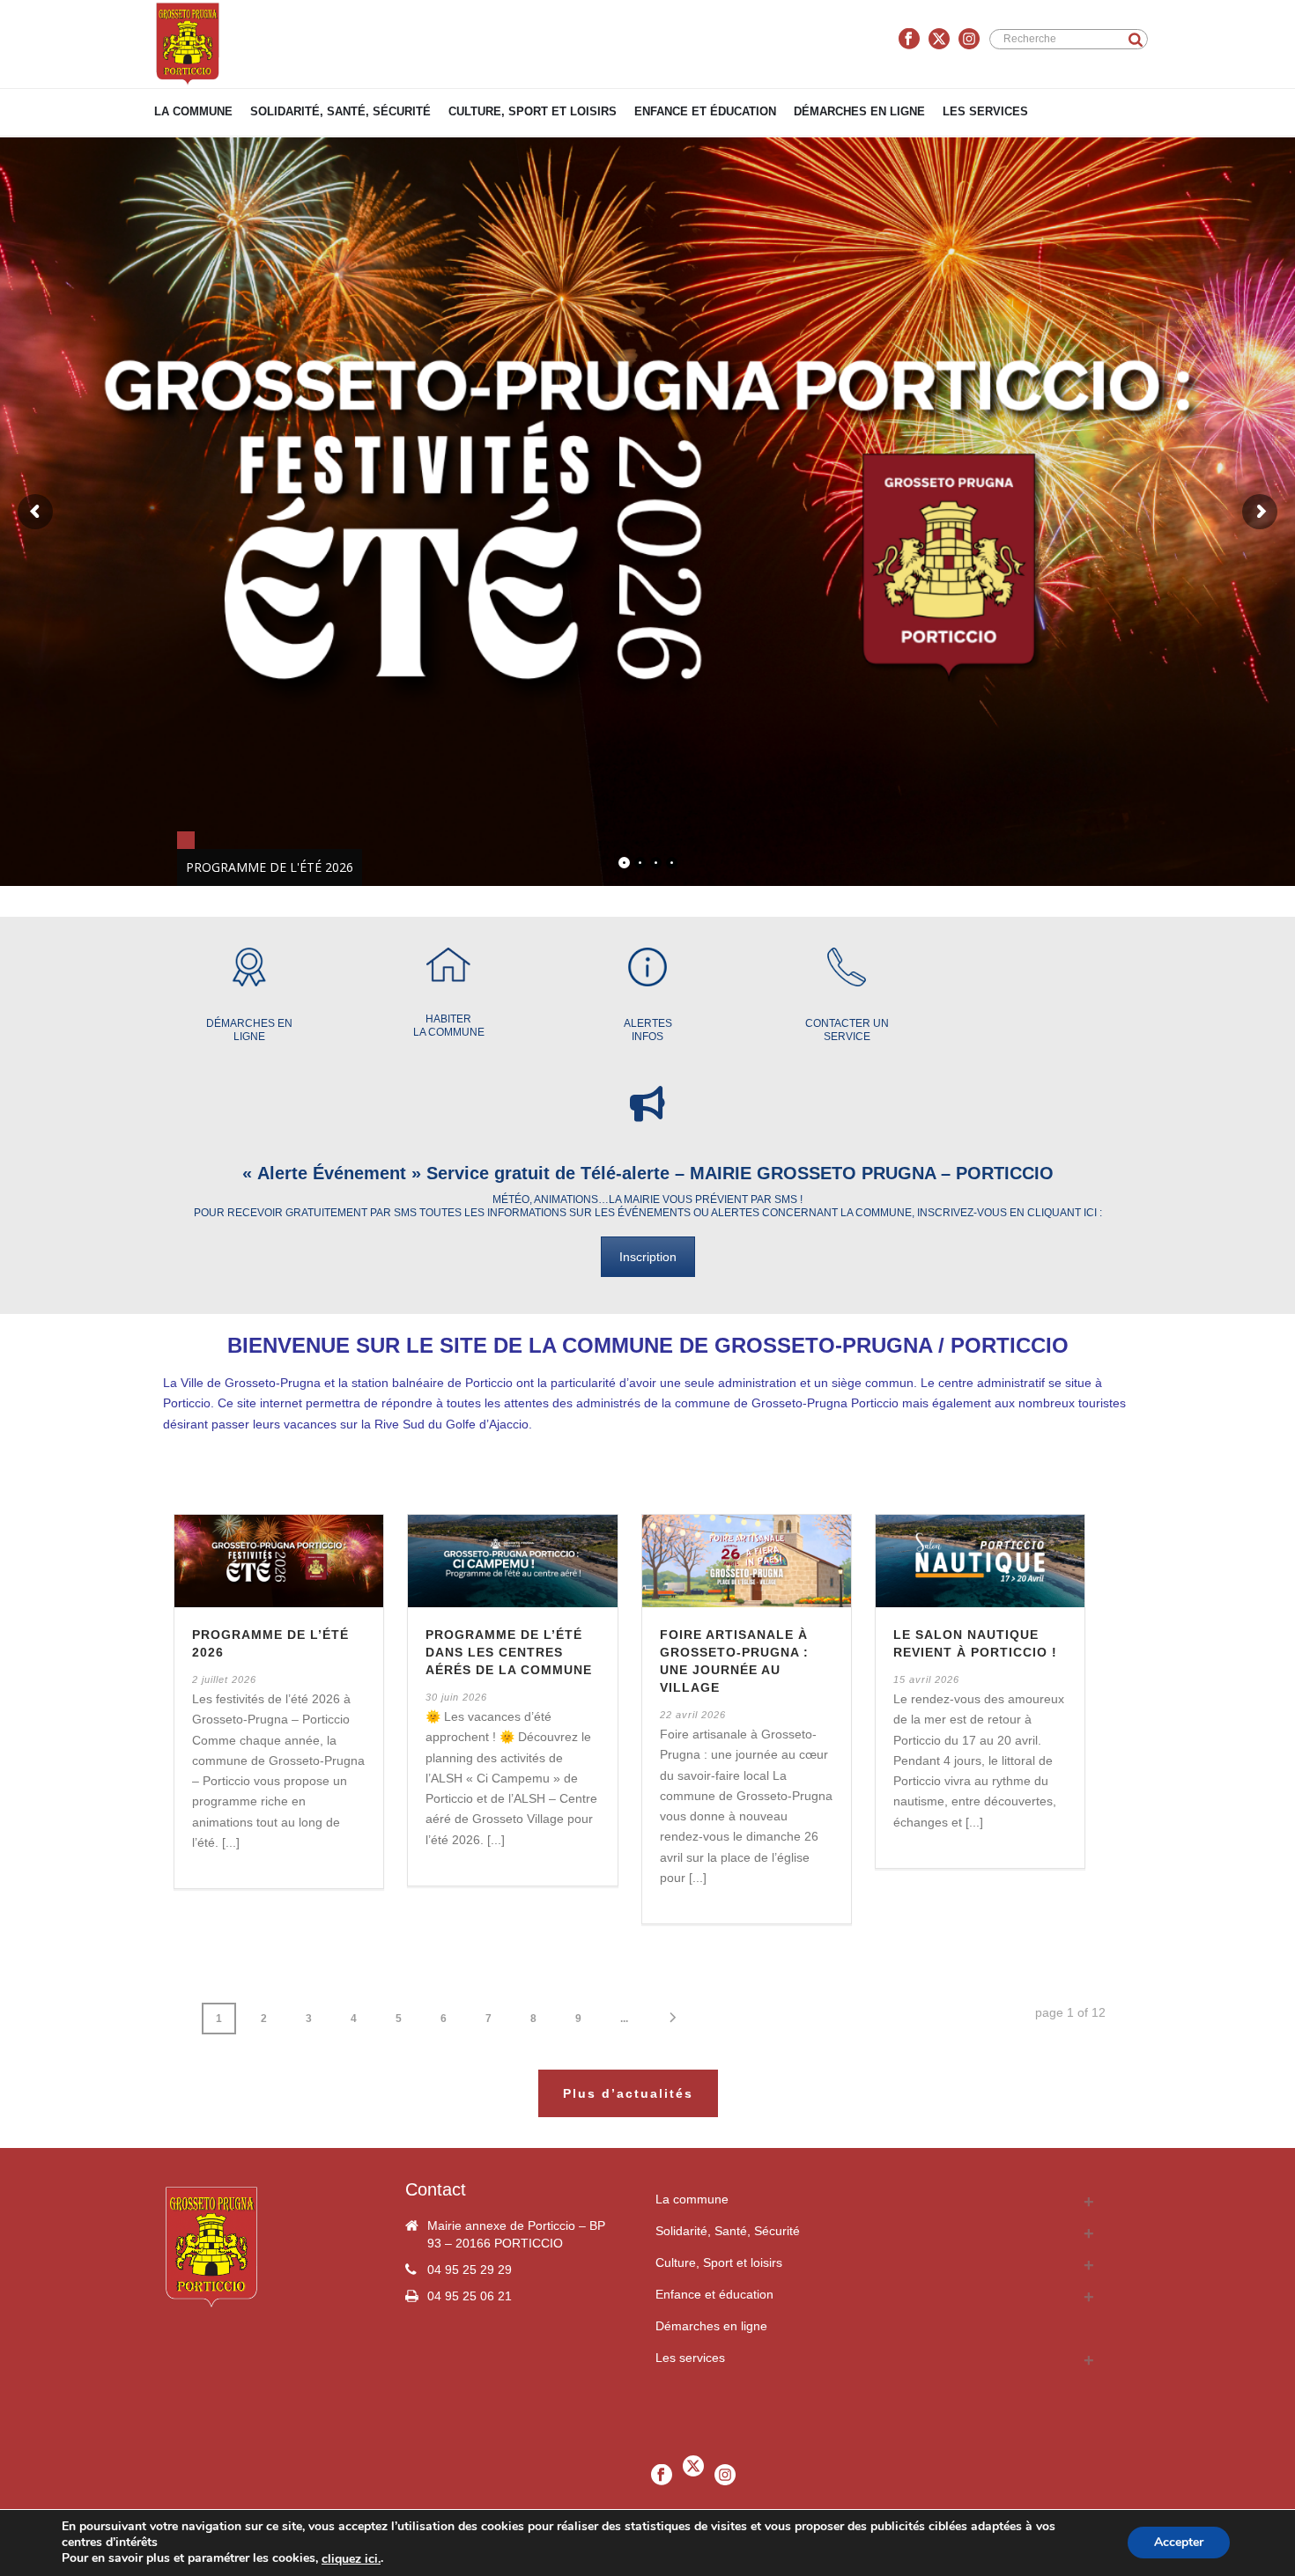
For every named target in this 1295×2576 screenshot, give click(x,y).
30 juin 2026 (456, 1697)
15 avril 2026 (926, 1679)
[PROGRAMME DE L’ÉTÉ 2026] (279, 1561)
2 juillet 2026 (224, 1679)
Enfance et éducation (705, 111)
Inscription (648, 1257)
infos (647, 1037)
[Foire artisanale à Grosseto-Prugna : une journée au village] (747, 1561)
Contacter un (847, 1023)
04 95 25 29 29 (470, 2270)
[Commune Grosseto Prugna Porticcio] (188, 44)
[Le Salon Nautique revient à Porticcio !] (980, 1561)
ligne (249, 1037)
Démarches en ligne (859, 111)
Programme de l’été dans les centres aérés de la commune (509, 1652)
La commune (193, 111)
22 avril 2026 (693, 1715)
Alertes (648, 1023)
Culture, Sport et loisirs (533, 111)
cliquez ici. (351, 2559)
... (624, 2019)
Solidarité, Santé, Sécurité (340, 111)
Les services (985, 111)
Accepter (1179, 2543)
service (847, 1037)
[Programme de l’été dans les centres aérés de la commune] (512, 1561)
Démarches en (249, 1023)
